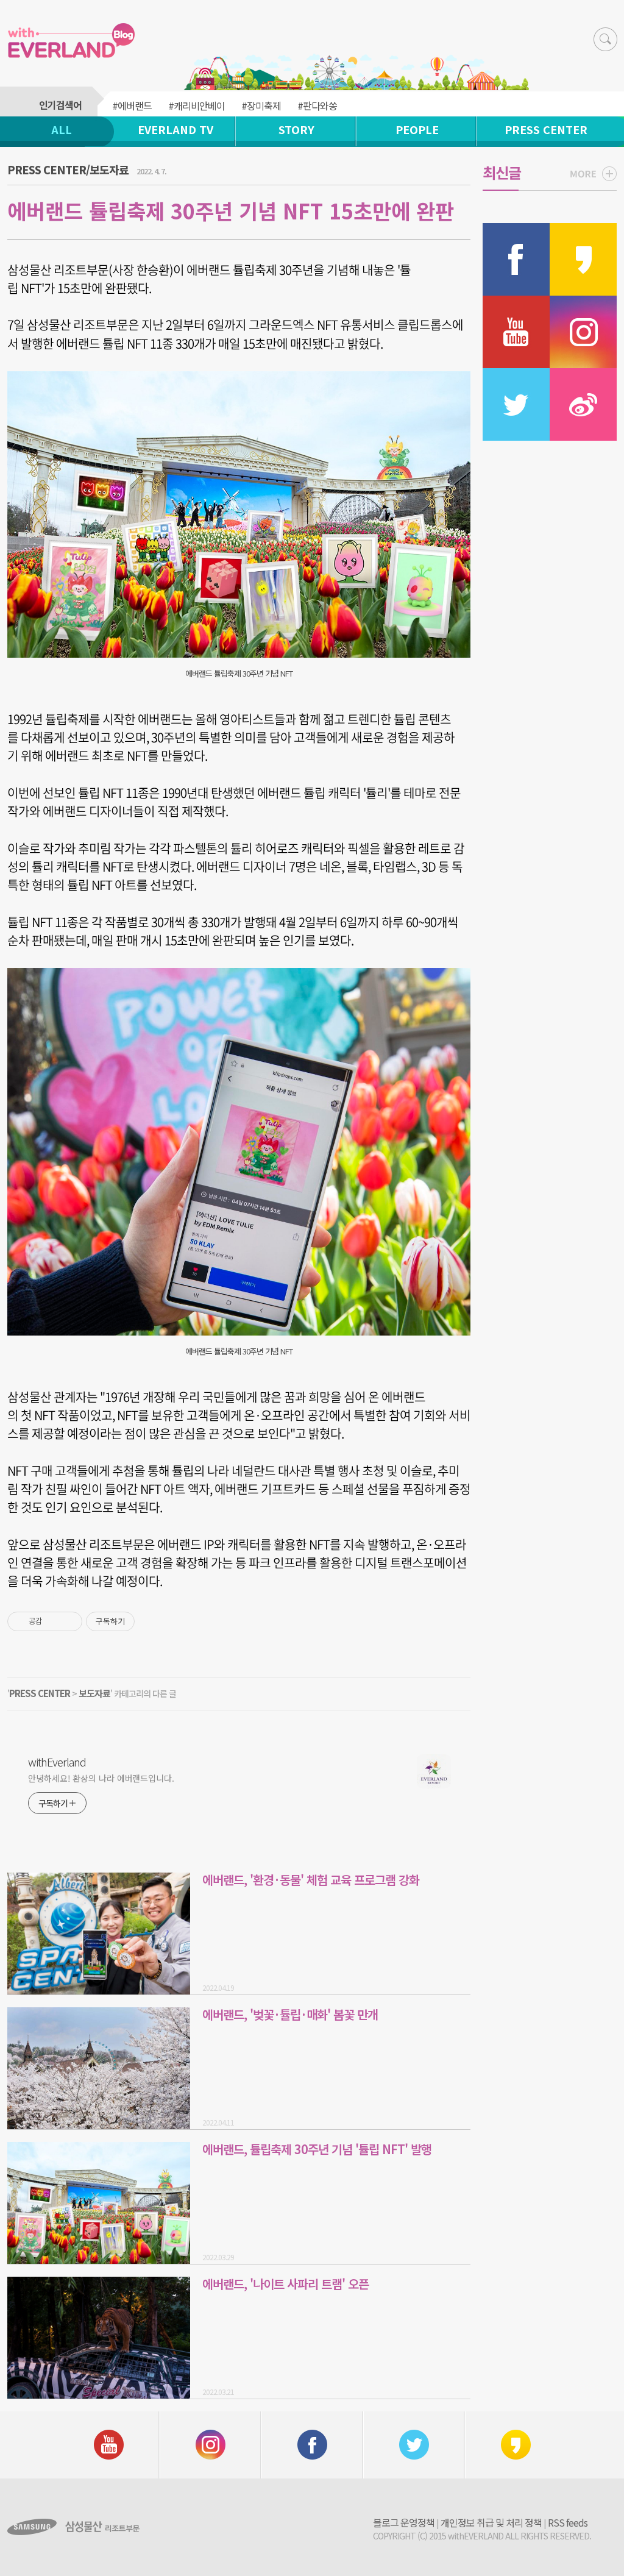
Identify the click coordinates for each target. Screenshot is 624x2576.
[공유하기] (53, 1621)
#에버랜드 (132, 105)
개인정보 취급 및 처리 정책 (491, 2522)
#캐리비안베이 (197, 105)
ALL (62, 129)
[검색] (605, 39)
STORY (296, 129)
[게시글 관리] (69, 1621)
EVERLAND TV (175, 129)
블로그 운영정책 (404, 2522)
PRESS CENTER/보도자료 (68, 169)
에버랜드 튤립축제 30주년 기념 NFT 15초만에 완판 (231, 211)
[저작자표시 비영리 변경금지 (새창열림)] (151, 1621)
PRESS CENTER (546, 129)
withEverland (57, 1762)
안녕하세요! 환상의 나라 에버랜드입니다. (101, 1778)
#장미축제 (261, 105)
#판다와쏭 (317, 105)
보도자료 (94, 1693)
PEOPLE (417, 129)
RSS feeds (568, 2522)
